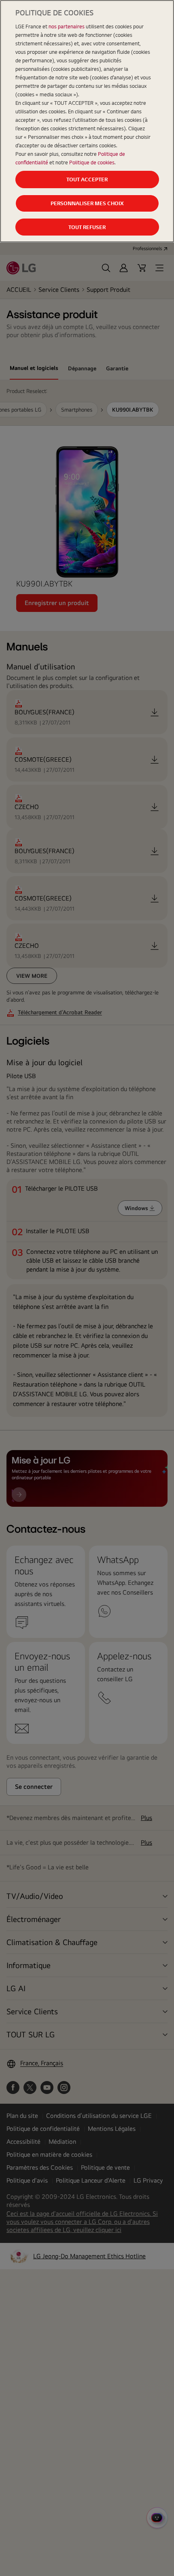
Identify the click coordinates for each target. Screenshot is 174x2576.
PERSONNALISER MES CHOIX (87, 203)
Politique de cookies (92, 162)
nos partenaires (67, 26)
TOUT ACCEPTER (87, 179)
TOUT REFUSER (87, 227)
